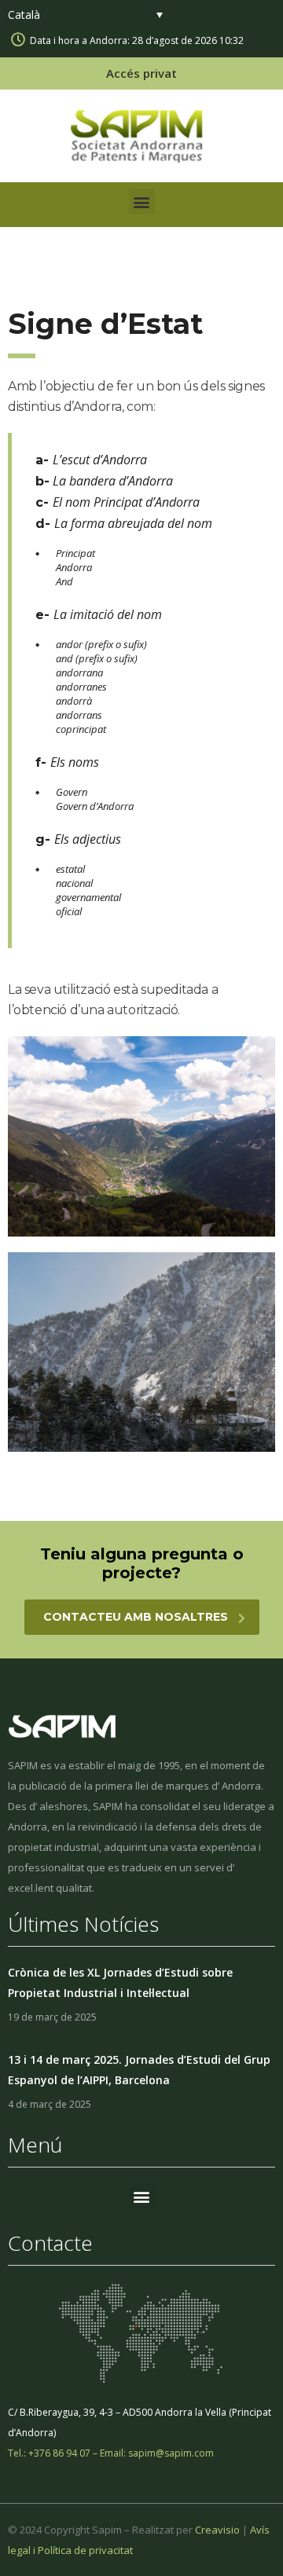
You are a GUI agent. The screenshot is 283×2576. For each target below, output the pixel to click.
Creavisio (217, 2530)
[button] (142, 202)
